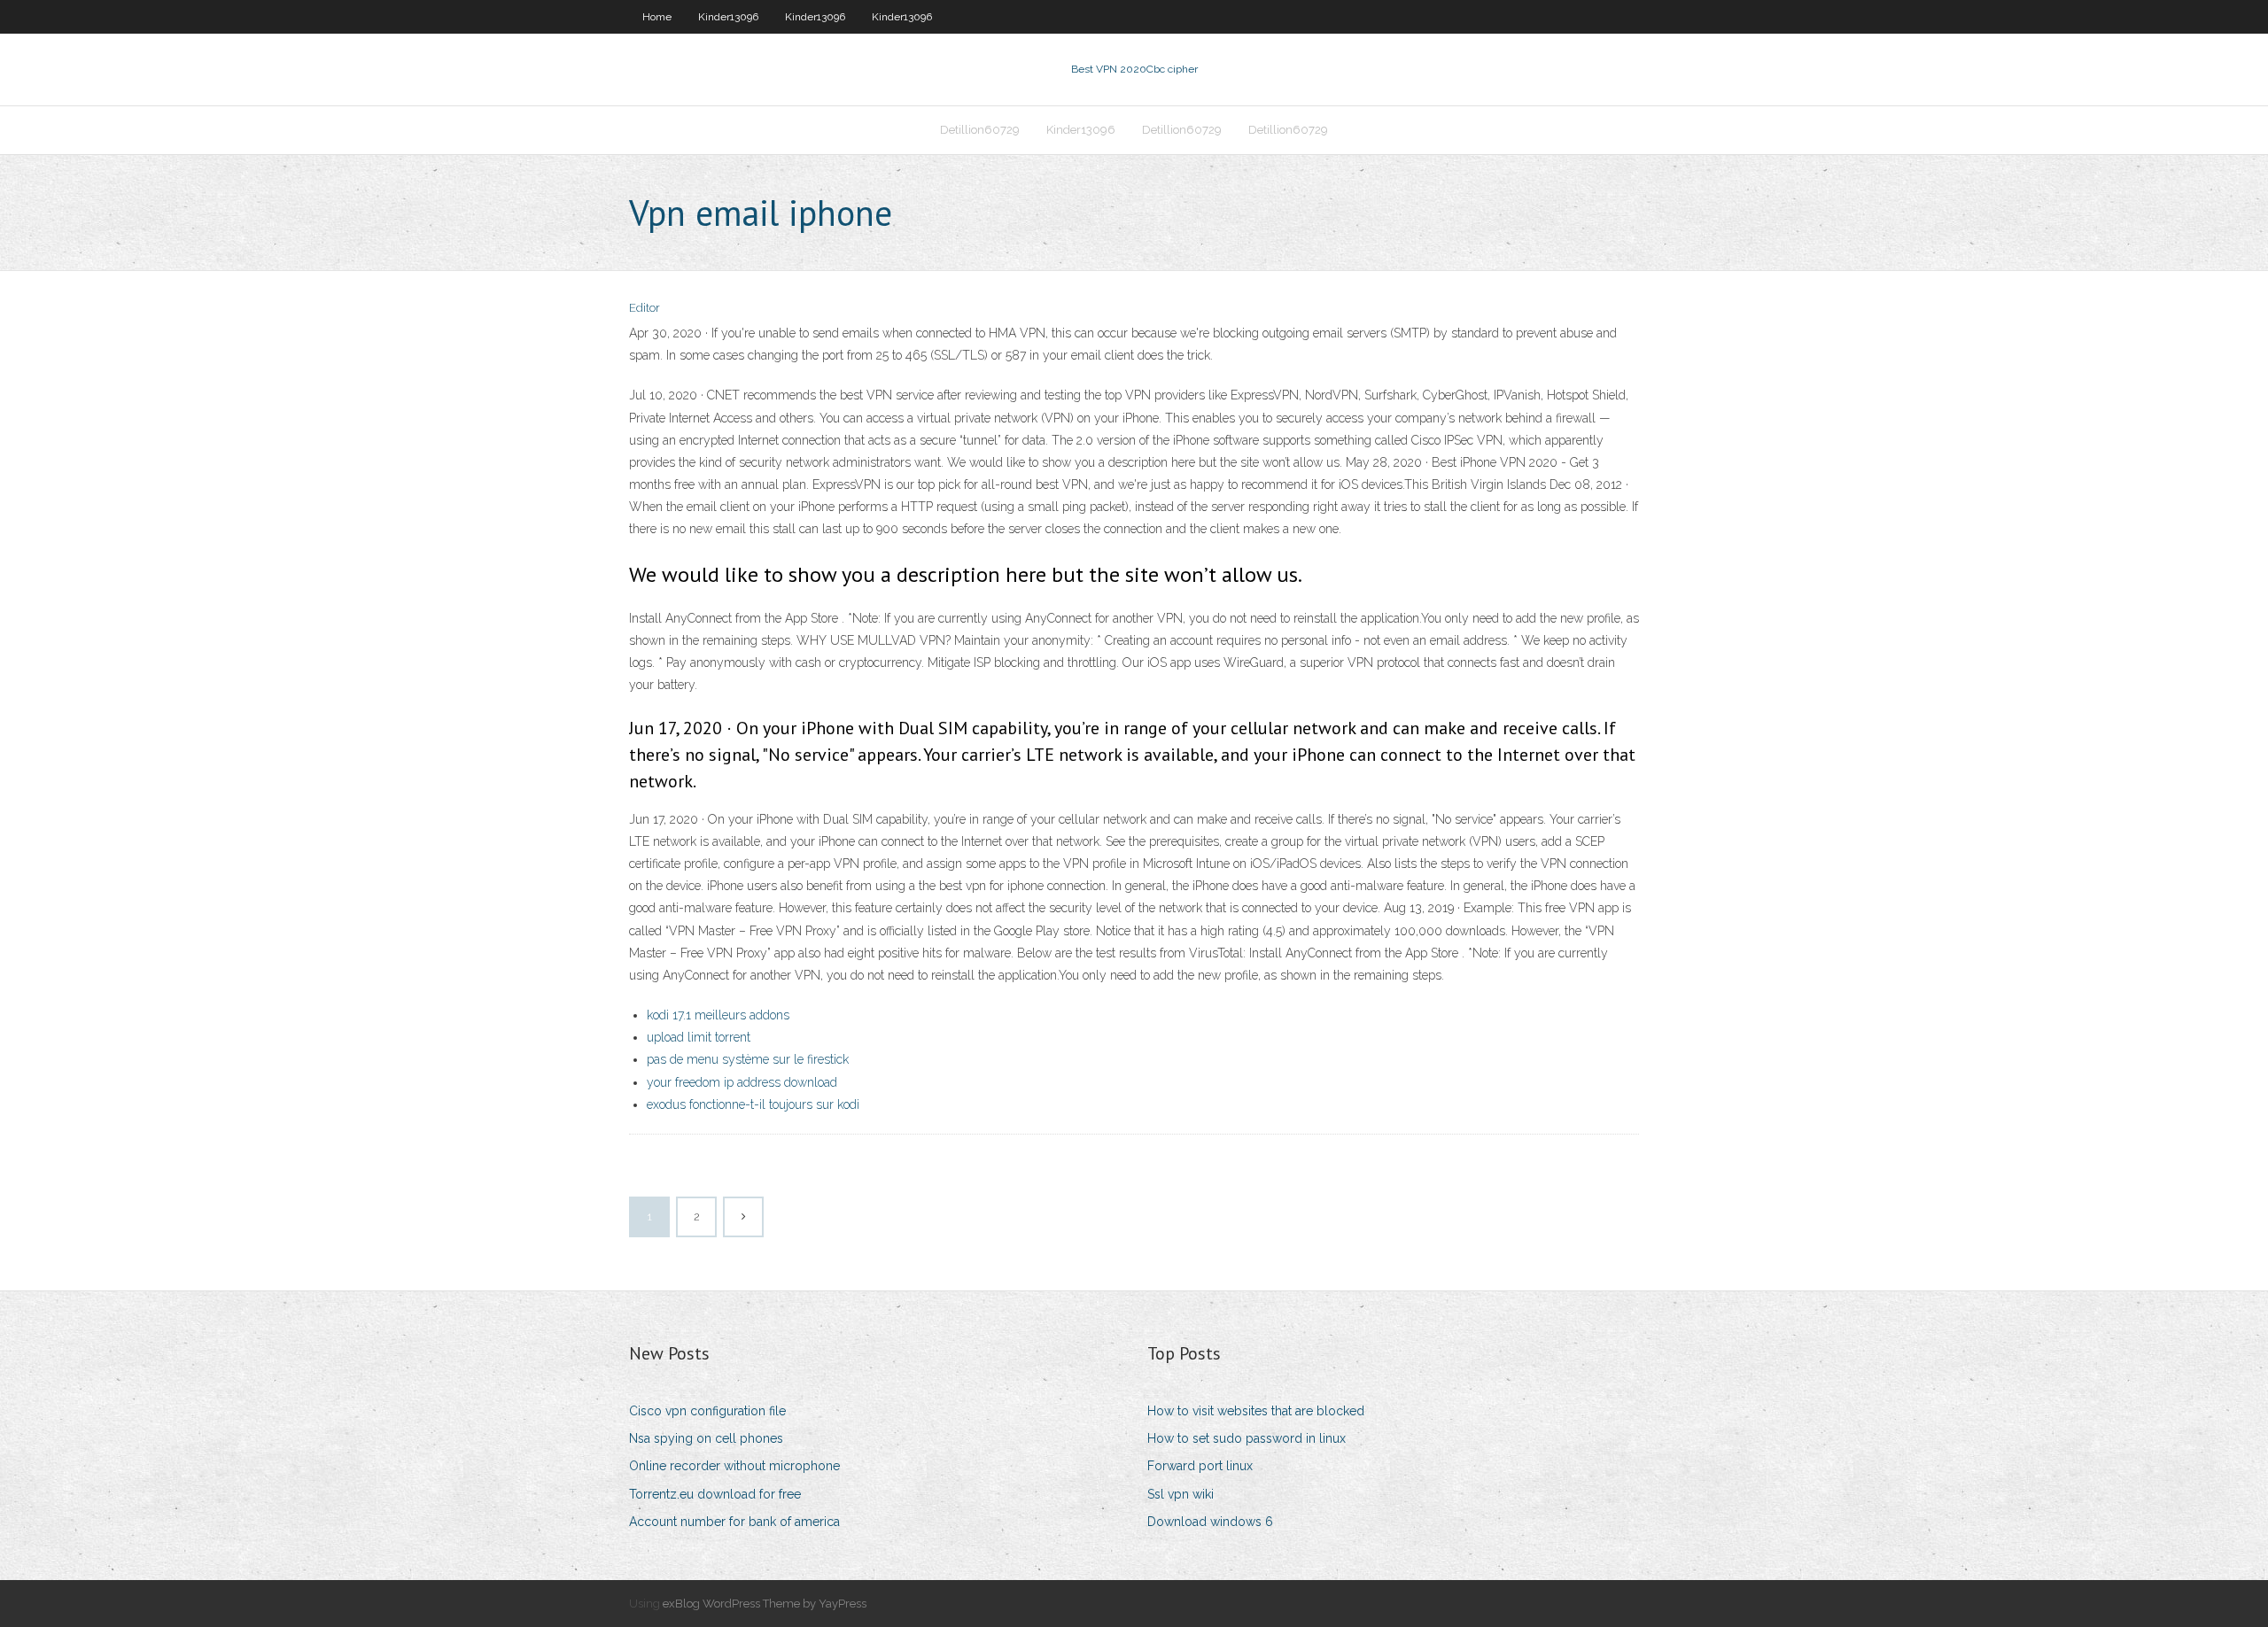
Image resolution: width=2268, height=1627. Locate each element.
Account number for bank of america (734, 1522)
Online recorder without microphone (734, 1466)
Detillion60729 (980, 130)
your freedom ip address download (742, 1082)
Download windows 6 (1210, 1522)
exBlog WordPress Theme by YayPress (765, 1604)
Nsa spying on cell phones (706, 1438)
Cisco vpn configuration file (707, 1411)
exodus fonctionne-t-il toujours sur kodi (753, 1104)
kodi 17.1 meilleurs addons (718, 1015)
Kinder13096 (728, 17)
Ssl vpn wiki (1181, 1494)
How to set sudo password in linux (1247, 1438)
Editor (645, 308)
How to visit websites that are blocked (1256, 1411)
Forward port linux (1200, 1466)
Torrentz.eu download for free (715, 1494)
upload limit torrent (699, 1037)
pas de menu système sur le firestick (748, 1059)
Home (657, 17)
